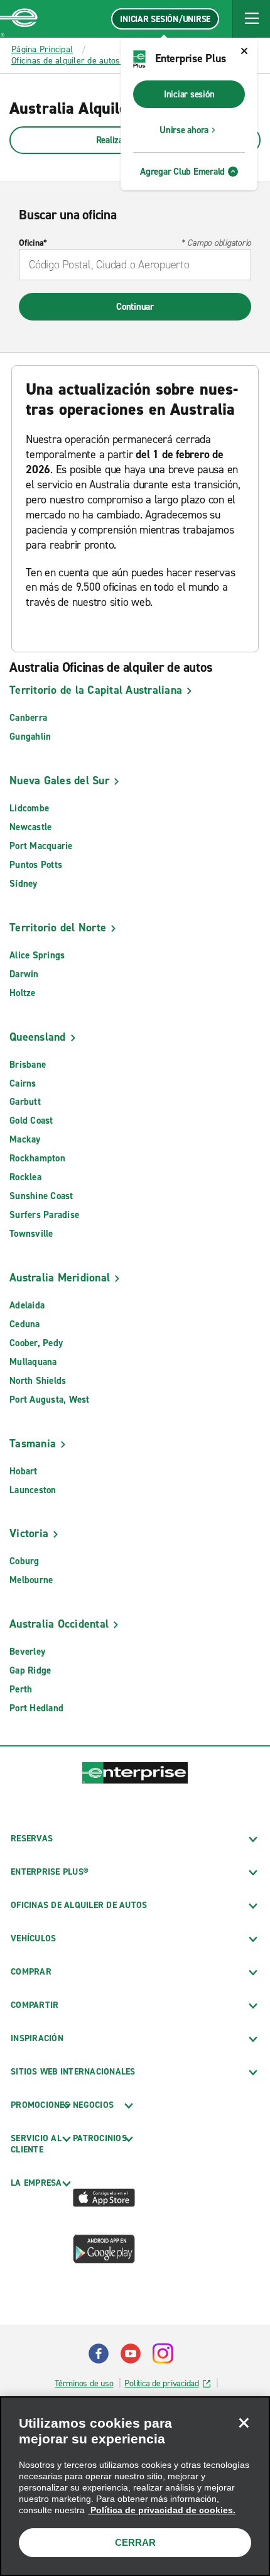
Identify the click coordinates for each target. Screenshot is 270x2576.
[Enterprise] (19, 19)
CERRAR (135, 2542)
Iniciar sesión (189, 94)
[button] (251, 19)
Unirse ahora (184, 130)
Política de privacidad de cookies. (162, 2510)
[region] (135, 2486)
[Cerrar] (244, 2423)
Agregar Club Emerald (182, 172)
